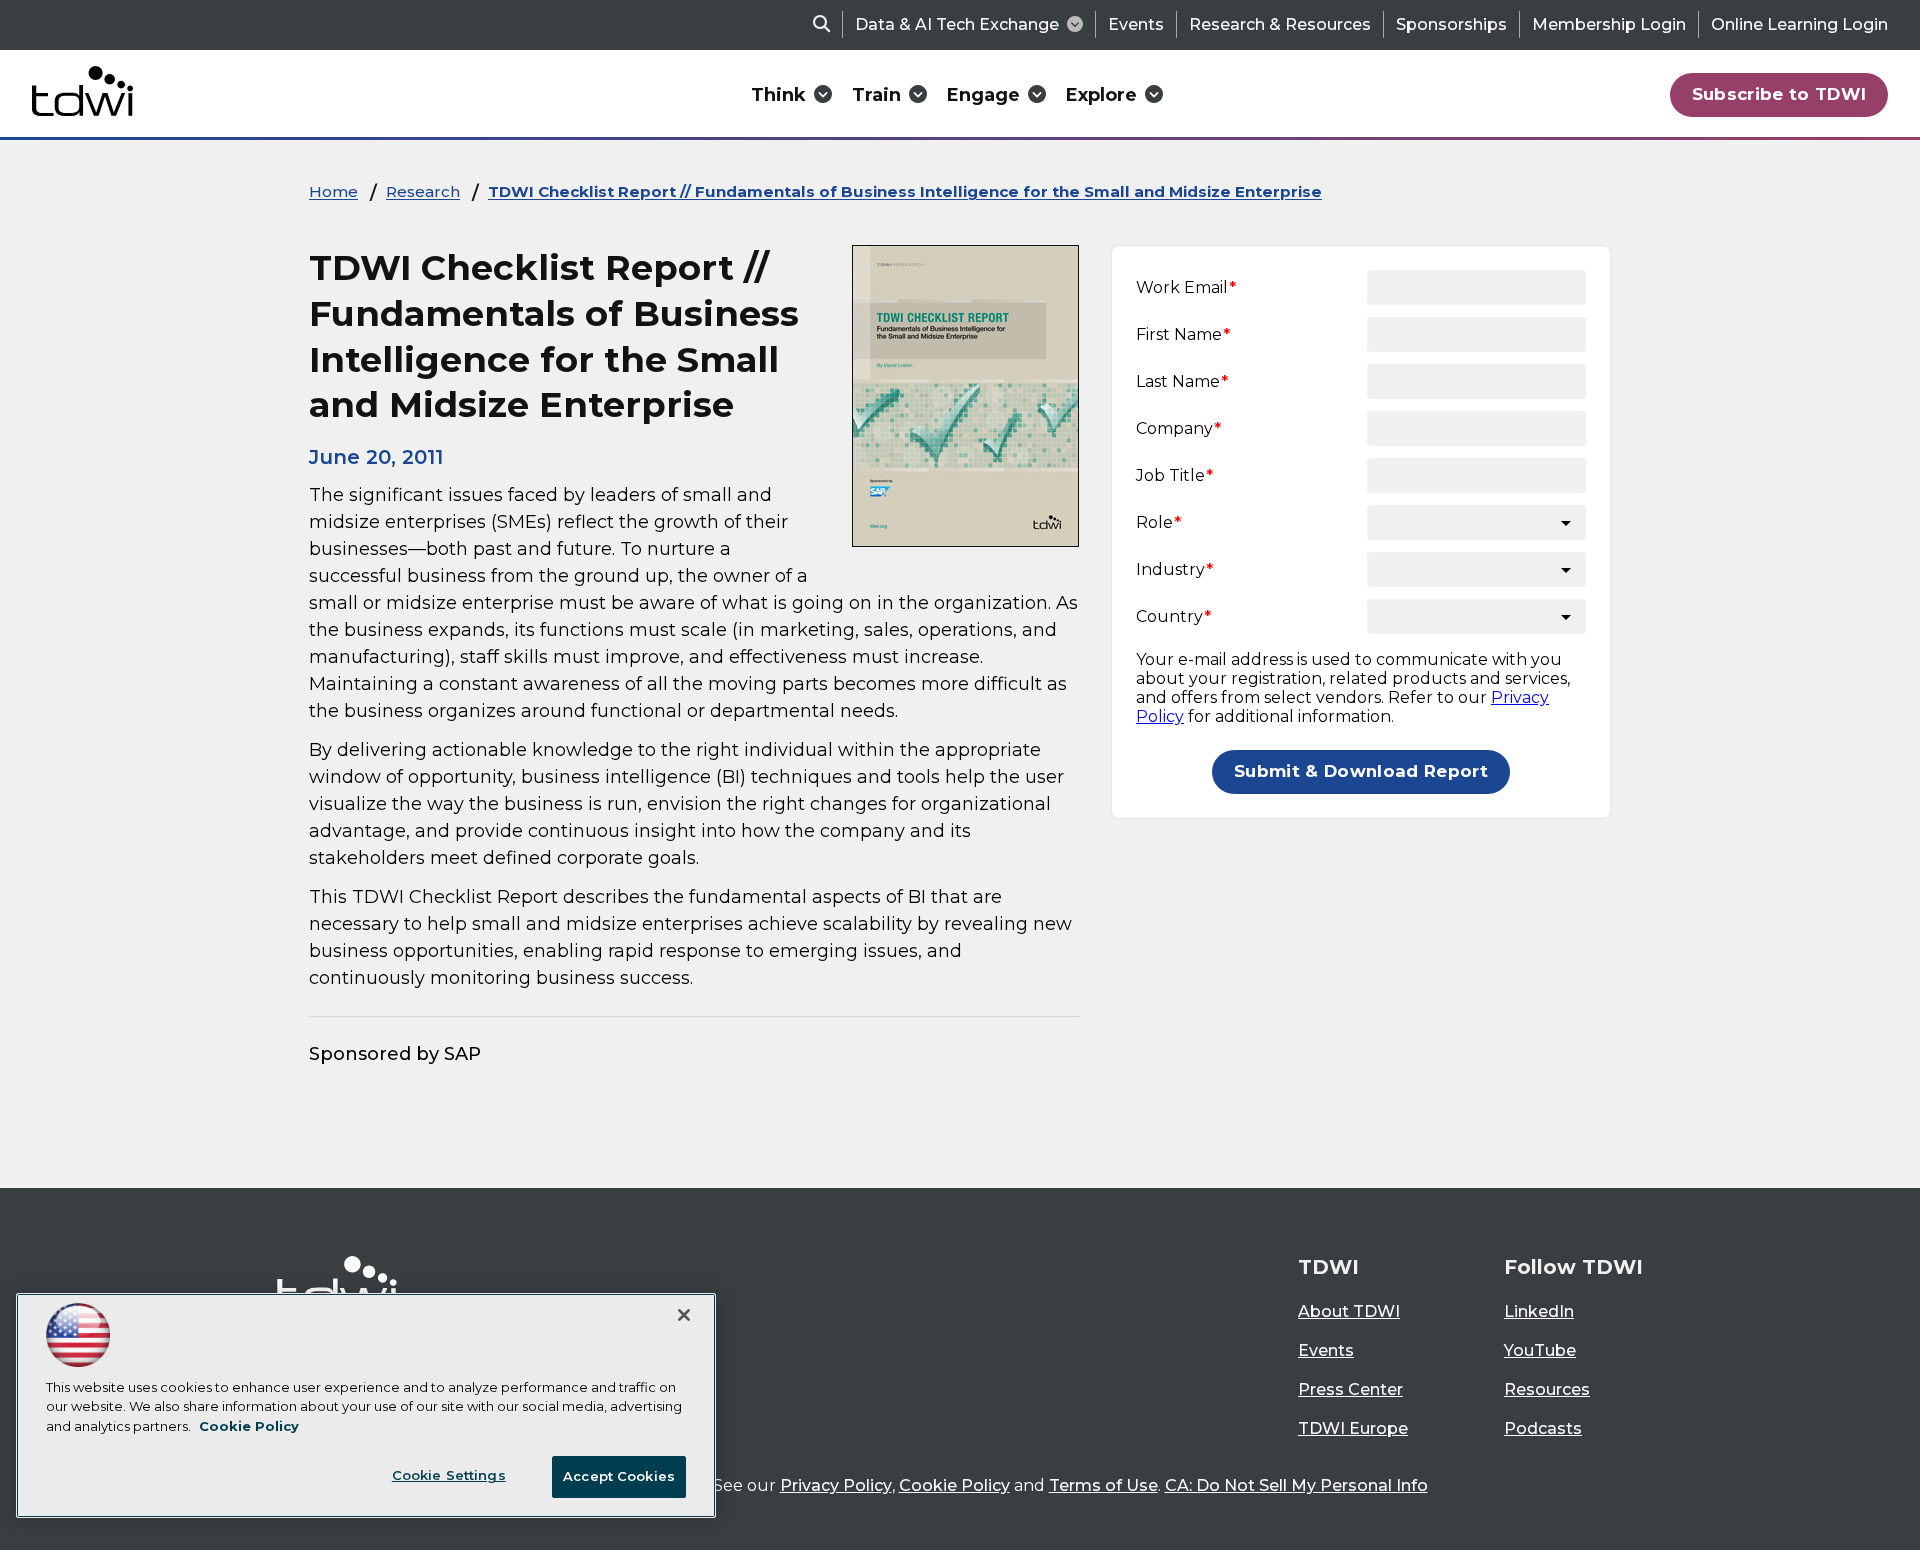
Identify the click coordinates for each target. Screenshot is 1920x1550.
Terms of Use (1103, 1485)
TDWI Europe (1353, 1428)
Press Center (1350, 1389)
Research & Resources (1280, 24)
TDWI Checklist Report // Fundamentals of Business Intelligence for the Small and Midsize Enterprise (905, 191)
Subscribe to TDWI (1779, 94)
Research (423, 191)
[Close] (684, 1315)
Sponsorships (1451, 24)
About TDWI (1349, 1311)
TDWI (1328, 1267)
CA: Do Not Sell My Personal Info (1296, 1485)
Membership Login (1609, 24)
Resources (1547, 1389)
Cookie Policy (954, 1485)
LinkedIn (1539, 1311)
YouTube (1540, 1350)
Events (1136, 24)
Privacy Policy (836, 1485)
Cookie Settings (449, 1475)
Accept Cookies (619, 1476)
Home (333, 191)
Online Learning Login (1799, 24)
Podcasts (1543, 1428)
